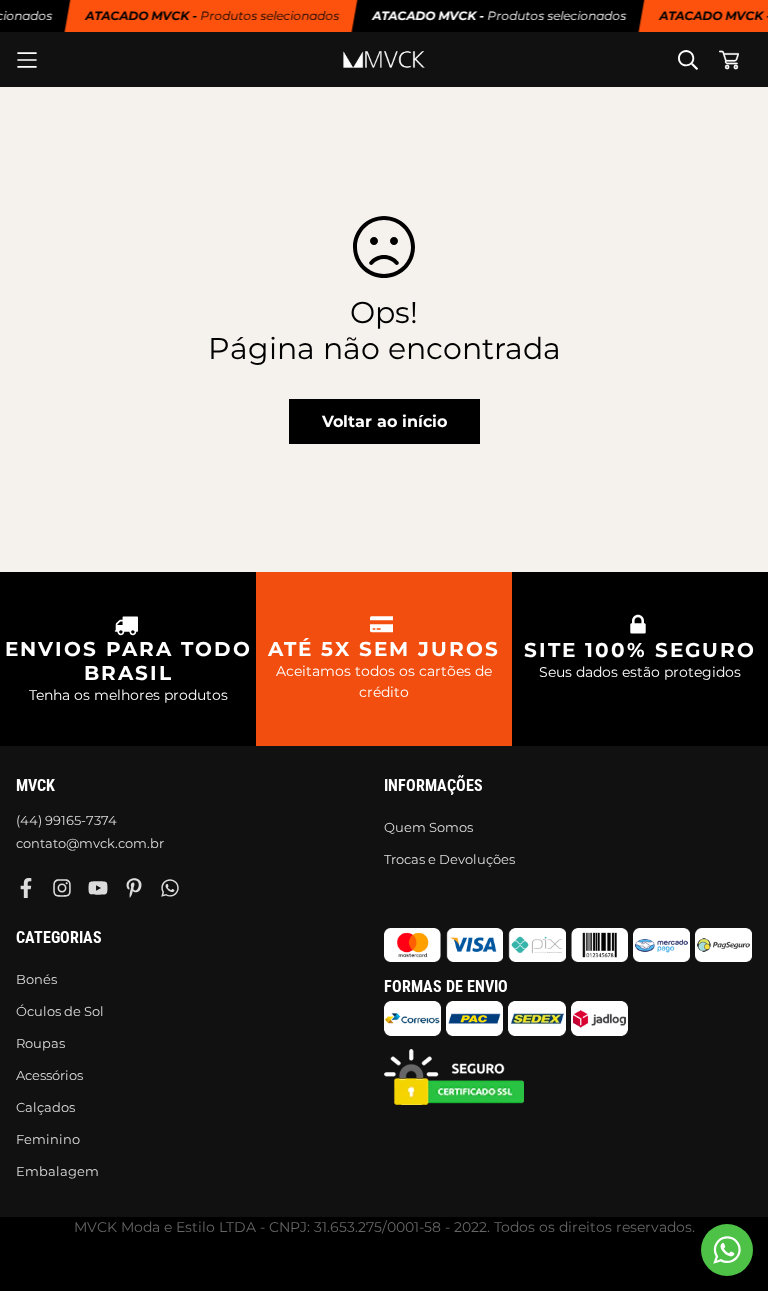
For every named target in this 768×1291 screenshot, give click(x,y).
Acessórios (49, 1075)
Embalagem (57, 1171)
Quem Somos (428, 827)
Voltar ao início (384, 421)
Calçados (45, 1107)
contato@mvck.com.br (90, 843)
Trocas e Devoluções (449, 859)
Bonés (36, 979)
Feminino (48, 1139)
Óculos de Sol (60, 1011)
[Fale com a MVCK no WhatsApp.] (727, 1250)
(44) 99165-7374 (66, 820)
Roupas (40, 1043)
